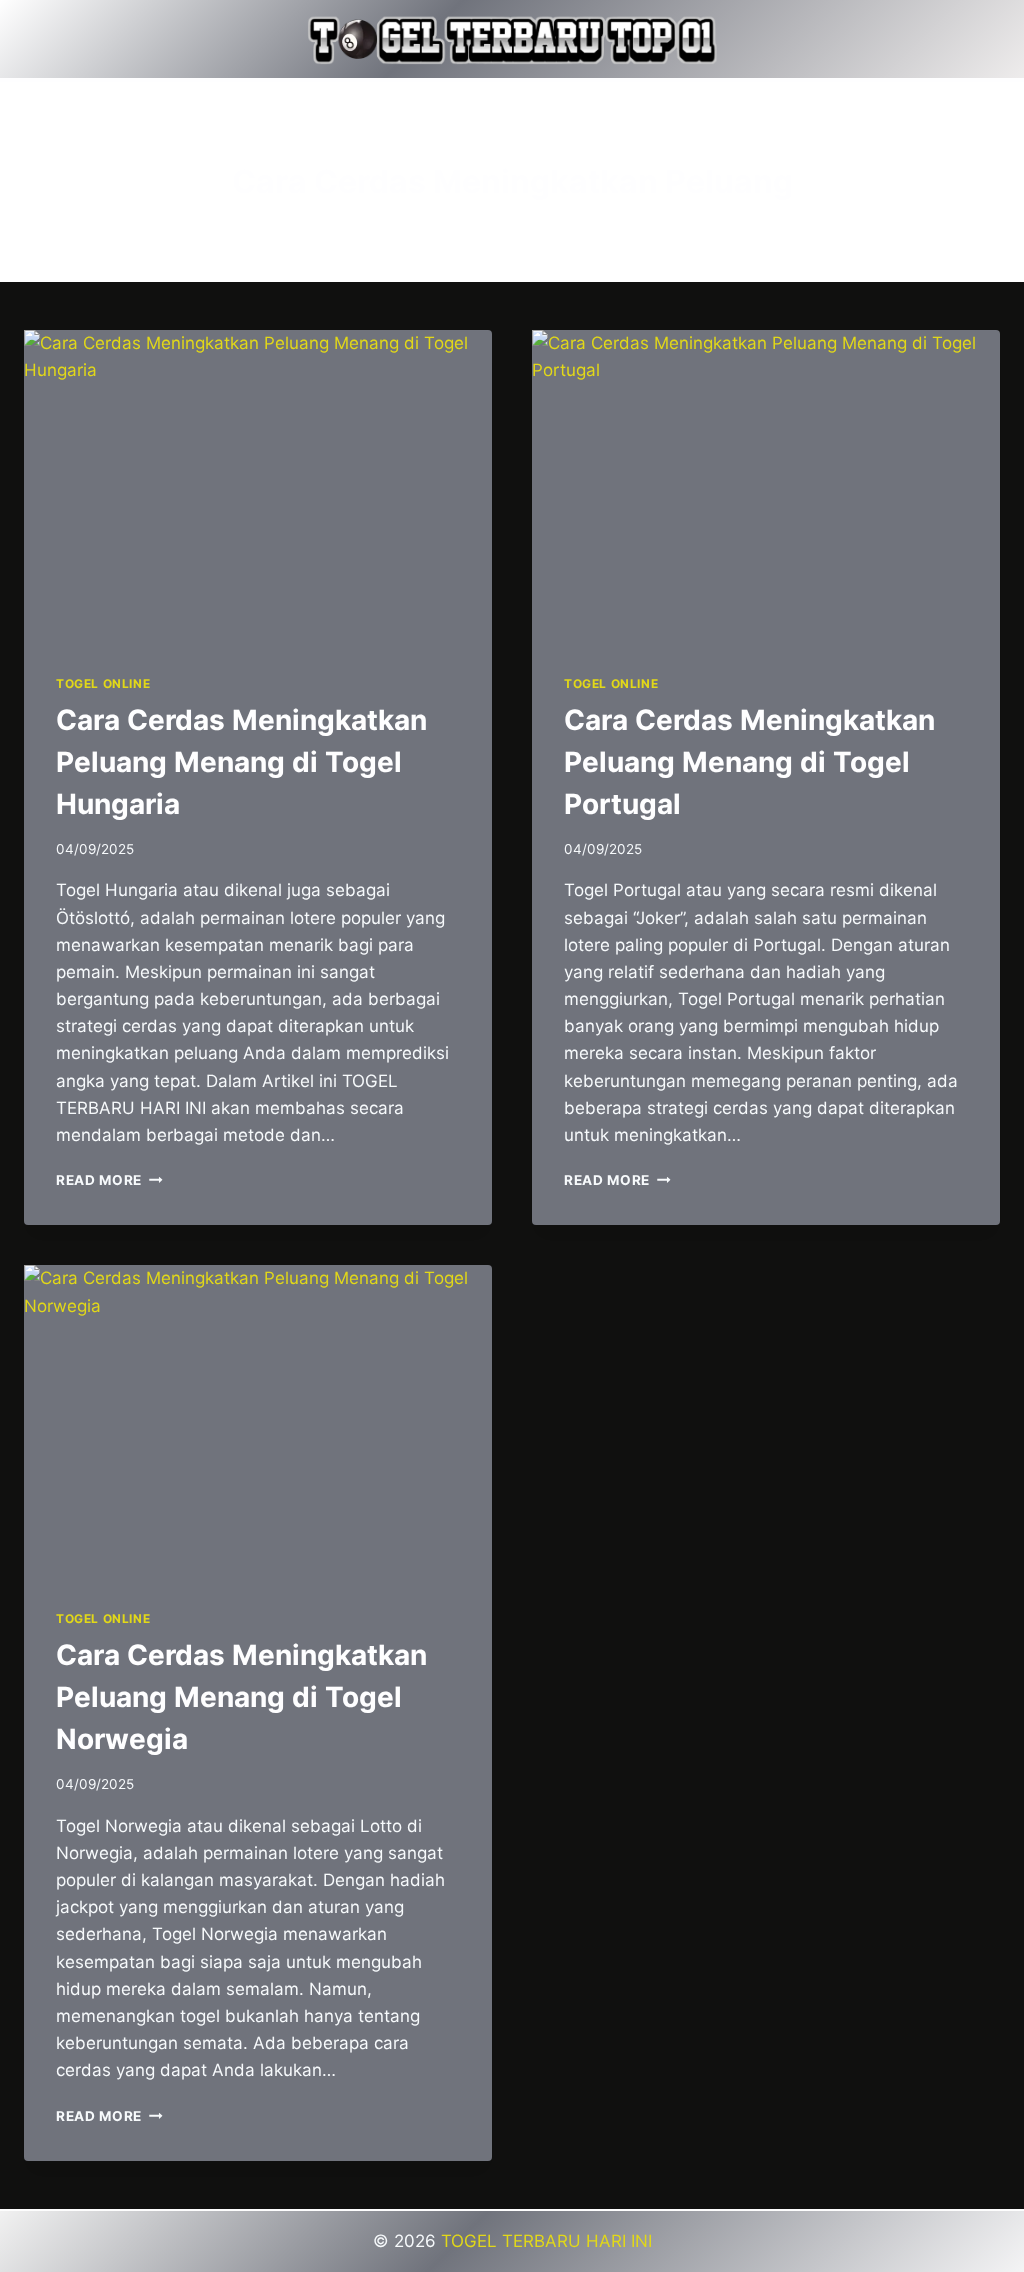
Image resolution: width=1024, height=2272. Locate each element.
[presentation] (258, 486)
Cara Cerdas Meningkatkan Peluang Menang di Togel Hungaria (241, 762)
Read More (109, 1180)
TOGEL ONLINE (103, 683)
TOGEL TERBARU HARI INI (546, 2241)
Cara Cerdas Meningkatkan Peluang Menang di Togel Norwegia (241, 1697)
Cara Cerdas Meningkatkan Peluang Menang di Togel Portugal (749, 762)
